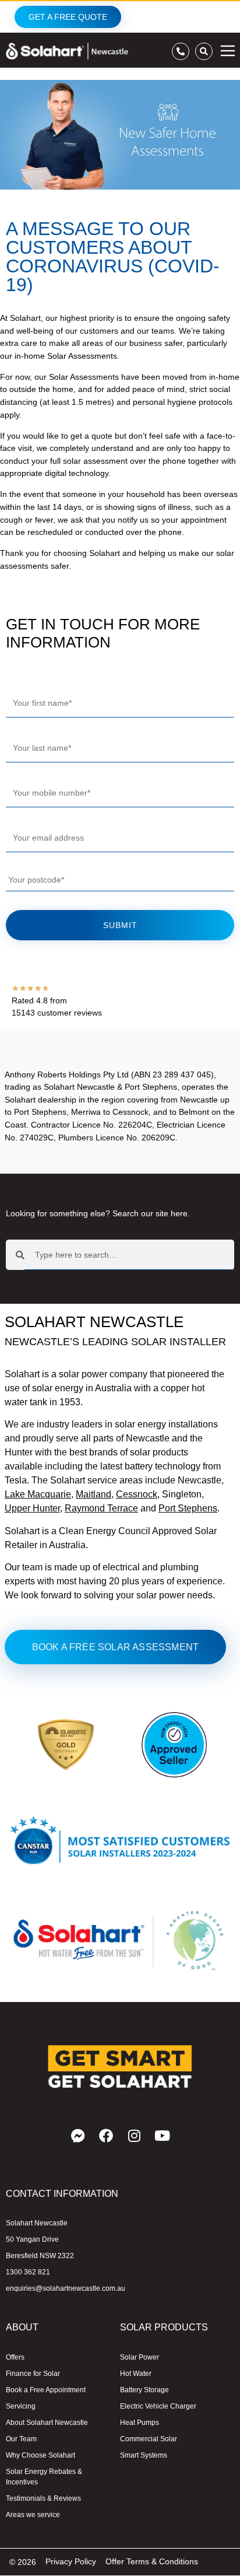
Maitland (93, 1494)
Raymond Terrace (101, 1508)
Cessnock (137, 1494)
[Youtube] (162, 2136)
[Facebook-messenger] (78, 2136)
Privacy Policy (71, 2561)
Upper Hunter (32, 1508)
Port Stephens (188, 1508)
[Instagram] (134, 2136)
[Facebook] (106, 2136)
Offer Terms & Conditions (152, 2561)
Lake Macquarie (38, 1494)
